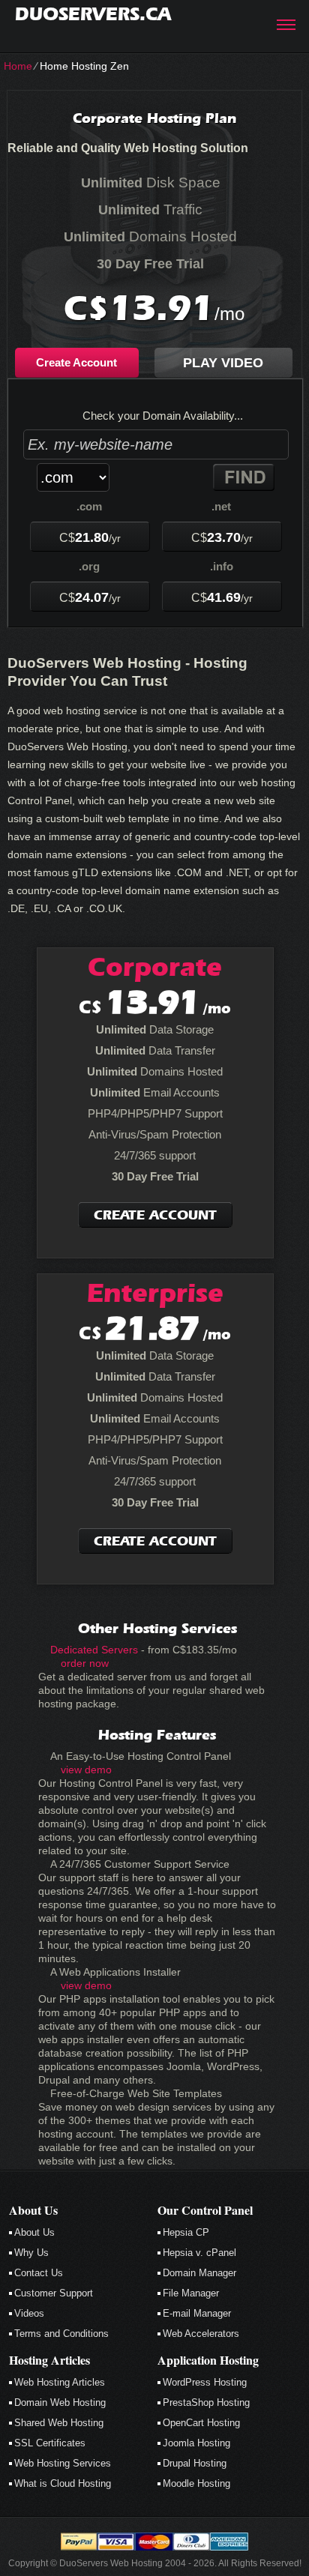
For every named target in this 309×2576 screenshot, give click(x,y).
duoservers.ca (93, 14)
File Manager (191, 2293)
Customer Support (54, 2293)
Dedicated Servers (94, 1650)
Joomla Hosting (196, 2443)
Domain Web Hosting (60, 2402)
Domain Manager (199, 2273)
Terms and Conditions (61, 2334)
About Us (34, 2232)
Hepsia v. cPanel (199, 2253)
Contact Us (39, 2273)
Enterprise (155, 1293)
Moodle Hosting (196, 2483)
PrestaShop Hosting (206, 2402)
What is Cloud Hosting (63, 2483)
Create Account (76, 362)
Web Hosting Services (63, 2463)
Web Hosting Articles (60, 2382)
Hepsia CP (186, 2232)
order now (85, 1663)
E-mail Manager (197, 2313)
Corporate (155, 967)
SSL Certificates (50, 2443)
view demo (86, 1770)
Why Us (31, 2253)
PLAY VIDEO (223, 363)
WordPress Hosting (205, 2382)
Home (18, 66)
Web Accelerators (201, 2334)
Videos (29, 2313)
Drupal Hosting (195, 2463)
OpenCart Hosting (201, 2423)
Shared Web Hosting (59, 2423)
